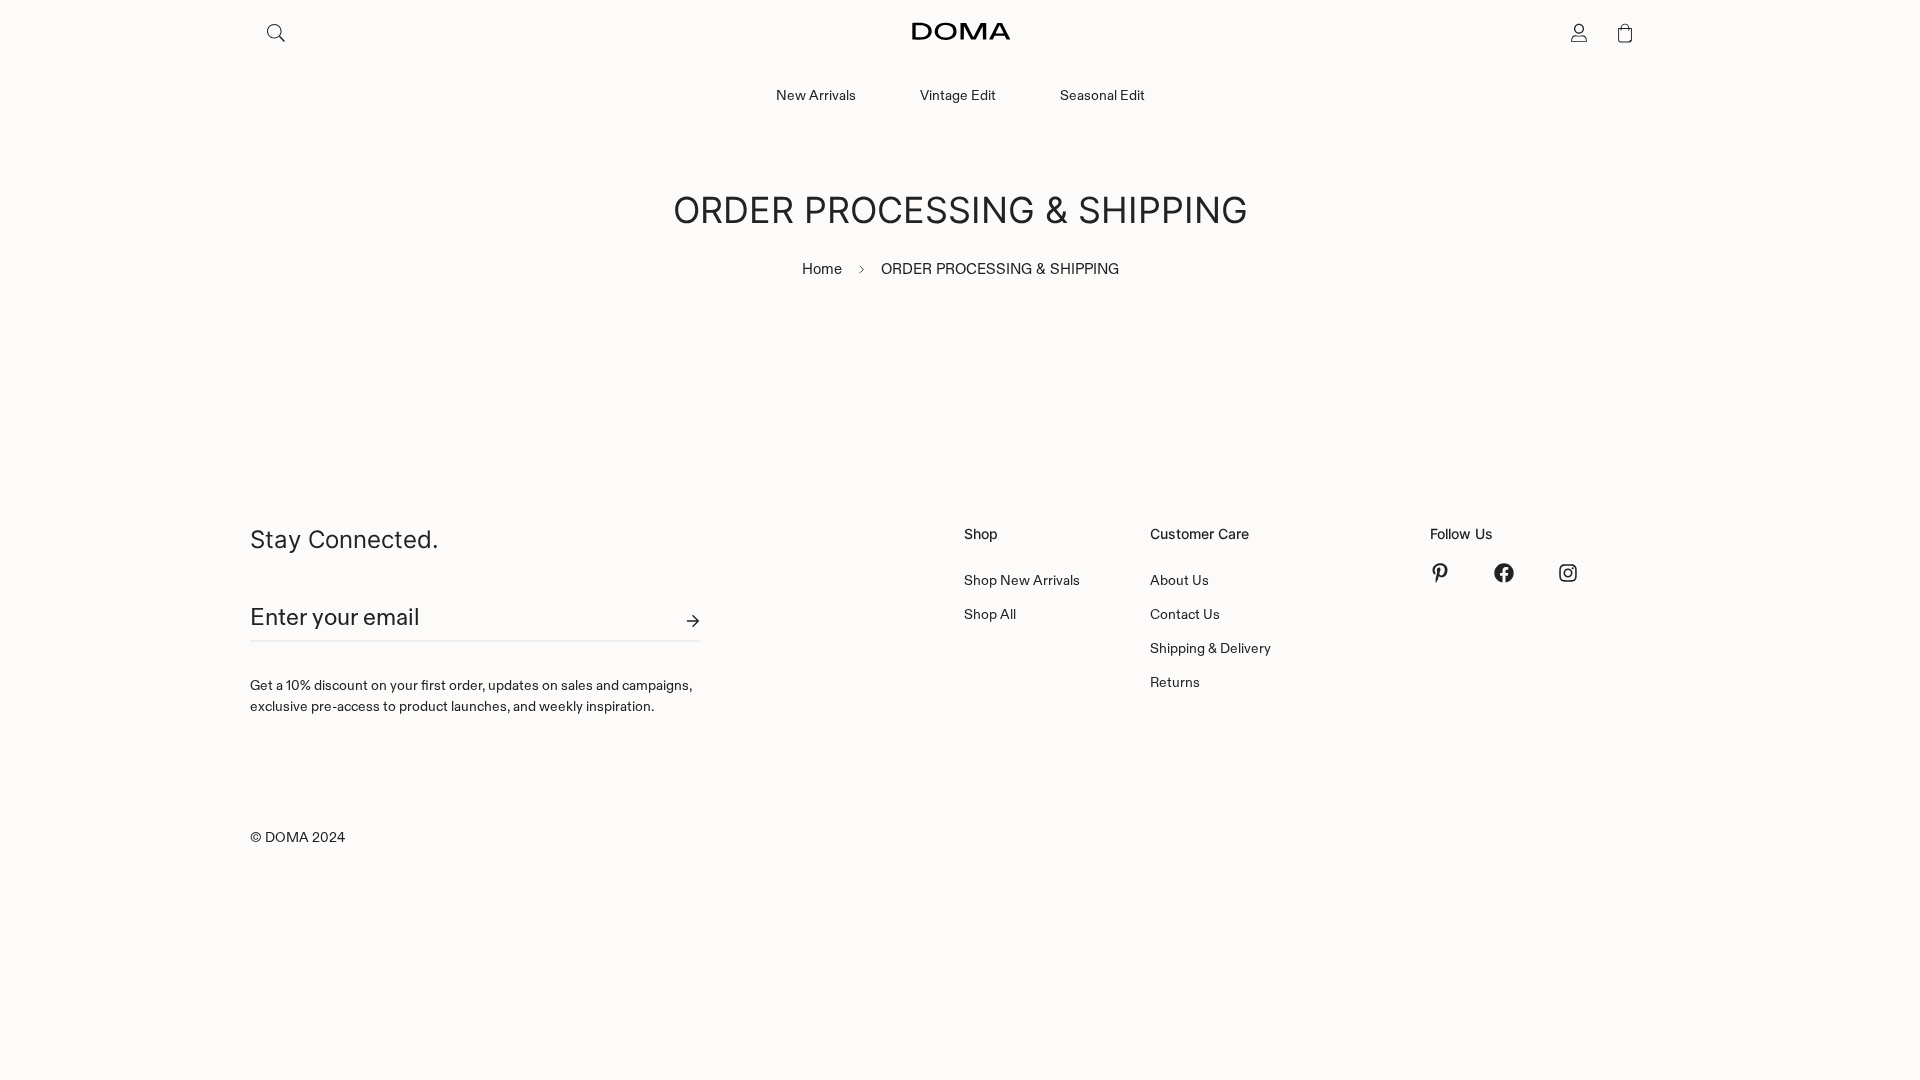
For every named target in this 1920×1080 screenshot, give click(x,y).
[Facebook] (1504, 573)
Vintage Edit (958, 95)
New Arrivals (816, 95)
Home (822, 268)
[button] (1625, 33)
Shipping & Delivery (1210, 648)
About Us (1179, 580)
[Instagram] (1568, 573)
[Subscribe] (677, 621)
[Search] (276, 33)
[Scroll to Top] (1881, 971)
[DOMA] (960, 32)
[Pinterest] (1440, 573)
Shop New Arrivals (1022, 580)
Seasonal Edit (1102, 95)
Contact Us (1185, 614)
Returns (1175, 682)
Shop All (990, 614)
